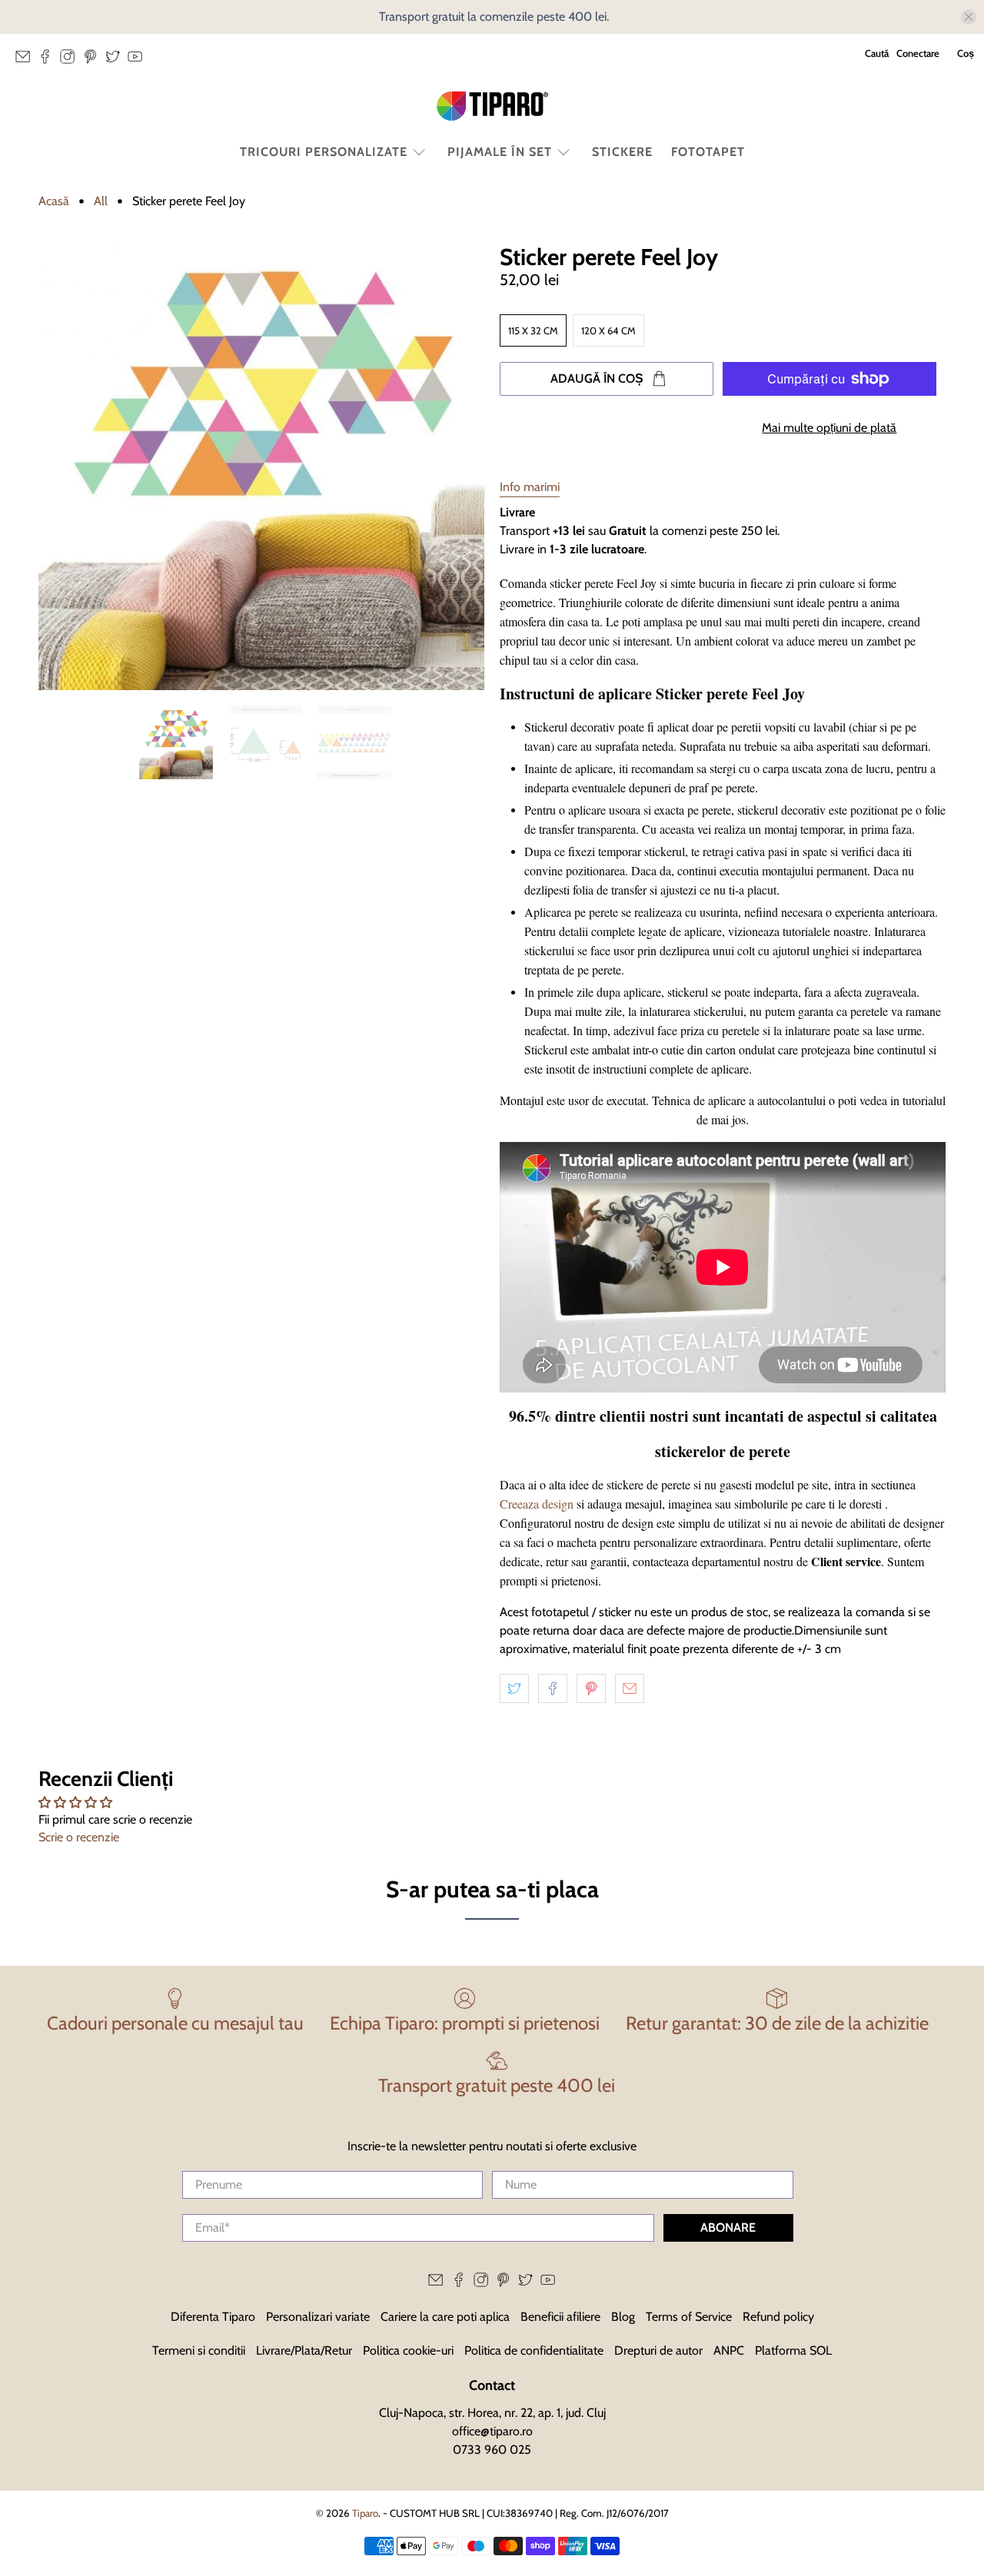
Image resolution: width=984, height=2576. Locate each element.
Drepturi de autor (658, 2350)
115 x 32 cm (533, 330)
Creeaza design (537, 1504)
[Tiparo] (492, 106)
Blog (623, 2317)
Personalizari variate (318, 2317)
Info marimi (530, 487)
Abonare (728, 2227)
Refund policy (778, 2317)
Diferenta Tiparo (213, 2317)
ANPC (729, 2350)
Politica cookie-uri (408, 2350)
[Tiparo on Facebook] (49, 61)
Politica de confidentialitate (534, 2350)
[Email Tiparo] (27, 61)
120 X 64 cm (608, 330)
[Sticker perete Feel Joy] (261, 467)
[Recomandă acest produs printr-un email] (630, 1688)
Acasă (54, 201)
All (101, 201)
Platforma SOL (793, 2350)
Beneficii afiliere (560, 2317)
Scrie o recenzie (79, 1837)
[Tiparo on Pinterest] (94, 61)
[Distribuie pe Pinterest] (591, 1688)
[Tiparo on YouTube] (139, 61)
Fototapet (708, 152)
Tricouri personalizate (324, 152)
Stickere (622, 152)
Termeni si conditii (199, 2350)
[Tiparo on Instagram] (71, 61)
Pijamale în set (500, 152)
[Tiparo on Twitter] (116, 61)
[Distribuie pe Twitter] (514, 1688)
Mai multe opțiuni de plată (829, 428)
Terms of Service (689, 2317)
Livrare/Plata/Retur (304, 2350)
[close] (969, 17)
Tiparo (365, 2513)
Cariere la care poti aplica (445, 2317)
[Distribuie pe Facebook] (553, 1688)
